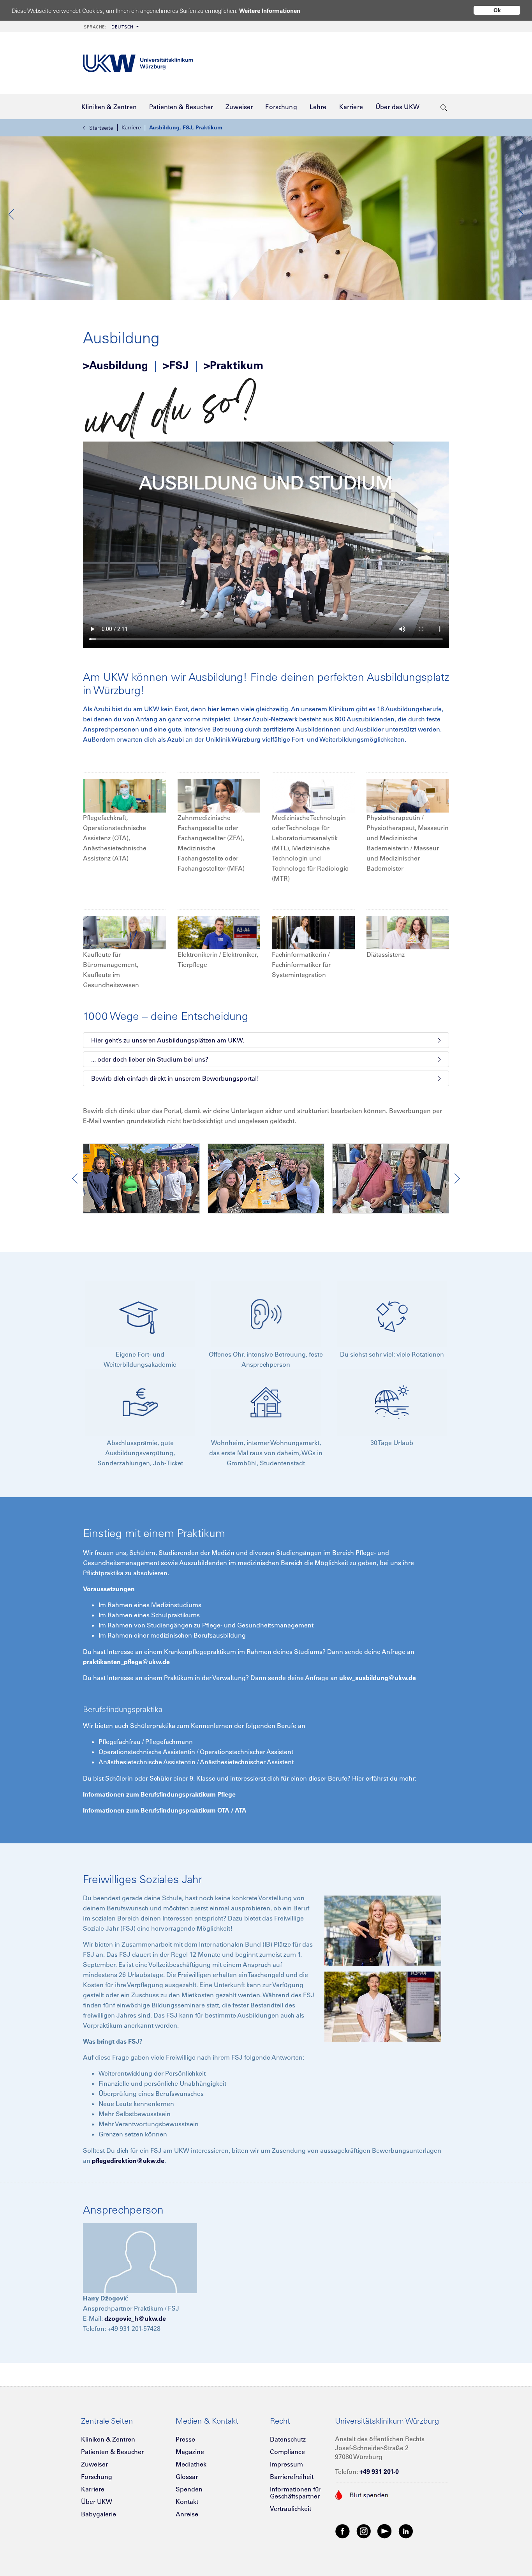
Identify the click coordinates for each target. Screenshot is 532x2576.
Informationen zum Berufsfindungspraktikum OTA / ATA (165, 1810)
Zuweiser (94, 2464)
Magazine (190, 2452)
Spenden (189, 2489)
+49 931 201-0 (379, 2472)
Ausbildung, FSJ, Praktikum (186, 127)
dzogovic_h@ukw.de (135, 2318)
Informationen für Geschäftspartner (296, 2493)
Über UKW (97, 2502)
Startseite (101, 128)
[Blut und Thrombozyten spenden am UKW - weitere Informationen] (362, 2494)
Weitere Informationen (270, 11)
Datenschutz (288, 2439)
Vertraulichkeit (291, 2509)
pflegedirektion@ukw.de (128, 2161)
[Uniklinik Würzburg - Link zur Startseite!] (138, 63)
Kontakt (187, 2502)
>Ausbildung (115, 365)
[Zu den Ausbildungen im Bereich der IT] (313, 932)
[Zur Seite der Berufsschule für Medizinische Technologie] (313, 795)
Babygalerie (99, 2514)
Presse (185, 2439)
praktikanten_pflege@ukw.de (126, 1662)
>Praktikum (233, 365)
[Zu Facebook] (343, 2531)
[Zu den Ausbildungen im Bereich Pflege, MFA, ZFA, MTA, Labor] (124, 795)
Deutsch (109, 27)
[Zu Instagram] (364, 2531)
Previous (12, 214)
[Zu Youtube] (385, 2531)
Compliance (287, 2452)
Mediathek (191, 2464)
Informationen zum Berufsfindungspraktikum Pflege (159, 1794)
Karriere (131, 127)
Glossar (187, 2477)
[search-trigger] (444, 107)
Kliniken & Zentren (108, 2439)
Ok (497, 10)
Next (520, 214)
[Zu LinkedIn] (406, 2531)
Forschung (97, 2477)
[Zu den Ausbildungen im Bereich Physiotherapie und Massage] (408, 795)
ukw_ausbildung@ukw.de (378, 1678)
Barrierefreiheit (292, 2477)
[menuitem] (111, 26)
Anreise (187, 2514)
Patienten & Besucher (112, 2452)
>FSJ (176, 365)
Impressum (286, 2464)
